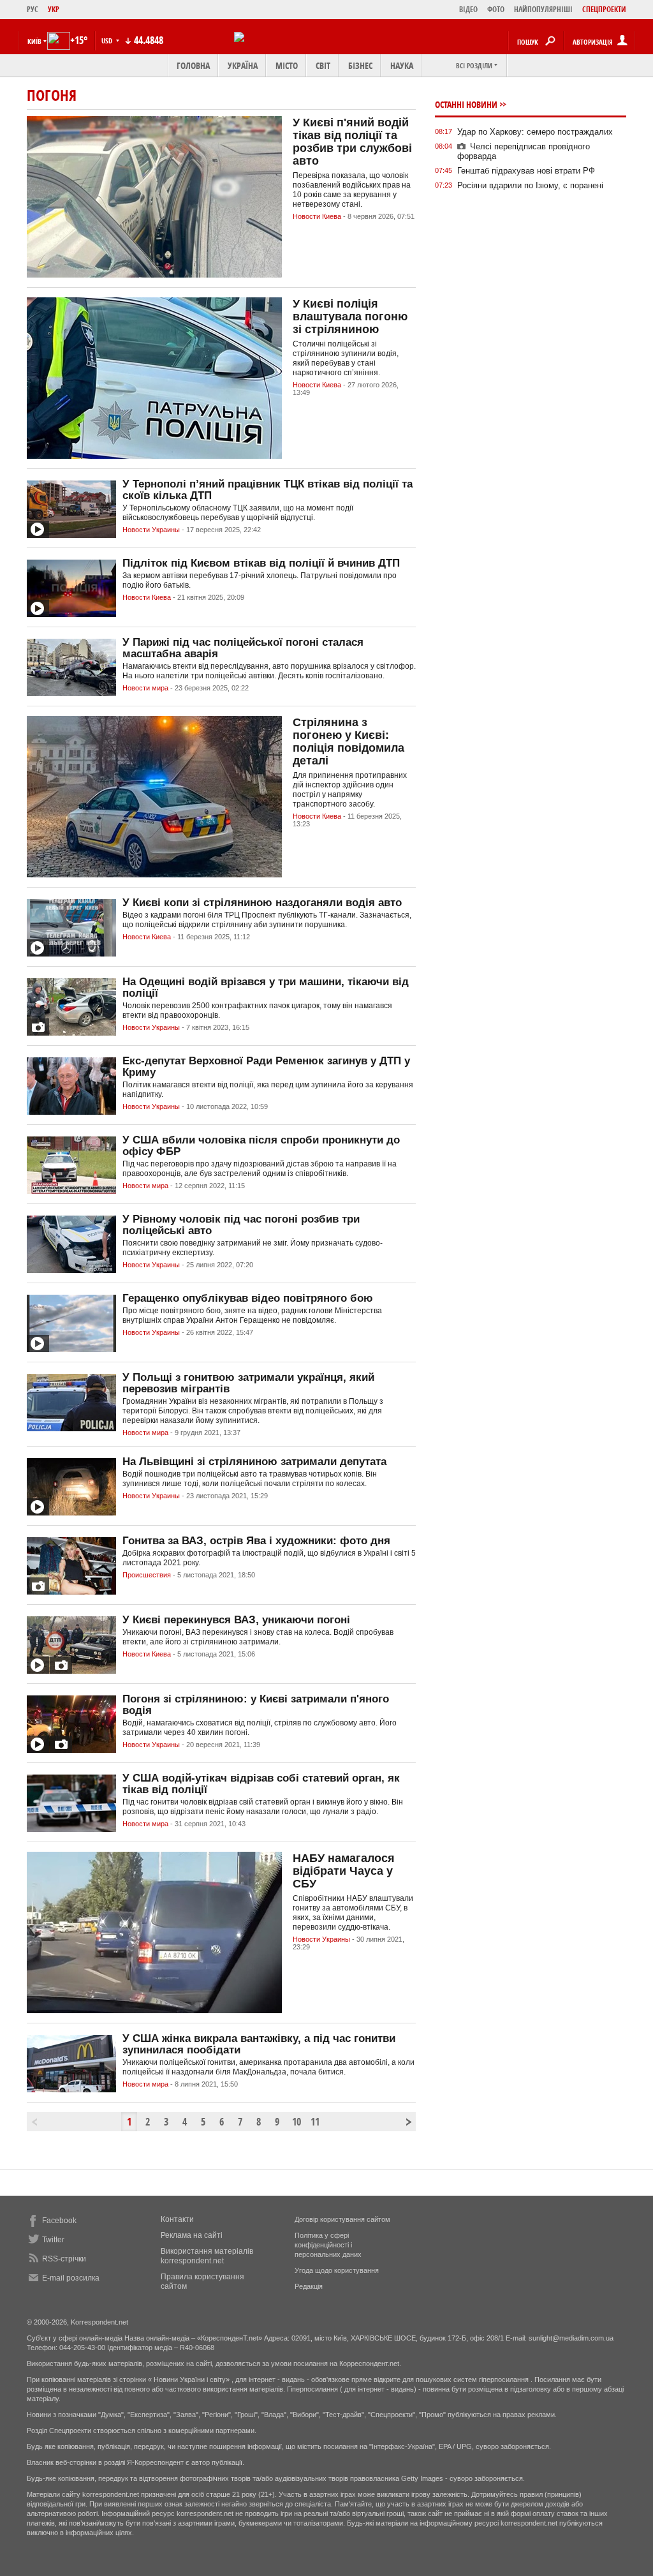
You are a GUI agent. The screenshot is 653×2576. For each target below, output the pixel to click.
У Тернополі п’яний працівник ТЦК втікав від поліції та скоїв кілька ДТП (268, 490)
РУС (33, 9)
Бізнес (360, 65)
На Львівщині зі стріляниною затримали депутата (254, 1462)
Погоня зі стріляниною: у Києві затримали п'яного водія (256, 1705)
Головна (193, 65)
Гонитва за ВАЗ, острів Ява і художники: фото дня (256, 1541)
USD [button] (108, 41)
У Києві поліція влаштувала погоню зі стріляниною (350, 316)
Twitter (53, 2240)
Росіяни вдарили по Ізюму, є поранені (530, 185)
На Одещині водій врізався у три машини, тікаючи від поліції (266, 987)
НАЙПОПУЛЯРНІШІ (543, 9)
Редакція (309, 2286)
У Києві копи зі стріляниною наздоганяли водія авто (262, 903)
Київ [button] (34, 41)
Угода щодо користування (337, 2270)
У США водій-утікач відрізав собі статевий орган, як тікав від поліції (261, 1784)
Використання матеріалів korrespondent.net (207, 2256)
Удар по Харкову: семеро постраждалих (535, 132)
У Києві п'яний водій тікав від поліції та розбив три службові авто (352, 142)
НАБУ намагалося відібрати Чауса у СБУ (344, 1871)
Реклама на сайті (192, 2235)
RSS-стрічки (64, 2259)
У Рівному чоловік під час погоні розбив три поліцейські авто (241, 1225)
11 (315, 2122)
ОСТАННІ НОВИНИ (466, 104)
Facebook (59, 2221)
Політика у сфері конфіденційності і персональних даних (328, 2245)
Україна (243, 65)
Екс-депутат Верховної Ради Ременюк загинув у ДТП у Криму (266, 1067)
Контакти (177, 2219)
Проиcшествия (147, 1575)
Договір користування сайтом (342, 2219)
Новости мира (145, 688)
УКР (54, 9)
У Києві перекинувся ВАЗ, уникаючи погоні (236, 1620)
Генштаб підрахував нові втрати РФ (526, 171)
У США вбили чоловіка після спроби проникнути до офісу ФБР (261, 1146)
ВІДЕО (468, 9)
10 (297, 2122)
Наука (402, 65)
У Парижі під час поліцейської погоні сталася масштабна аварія (243, 648)
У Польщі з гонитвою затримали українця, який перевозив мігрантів (248, 1383)
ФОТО (496, 9)
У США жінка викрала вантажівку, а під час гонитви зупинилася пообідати (259, 2044)
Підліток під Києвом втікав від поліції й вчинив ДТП (261, 563)
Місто (287, 65)
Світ (323, 65)
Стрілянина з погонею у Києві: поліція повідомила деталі (349, 741)
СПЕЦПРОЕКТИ (604, 9)
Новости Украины (151, 530)
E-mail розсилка (71, 2278)
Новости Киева (317, 216)
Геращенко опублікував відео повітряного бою (248, 1298)
